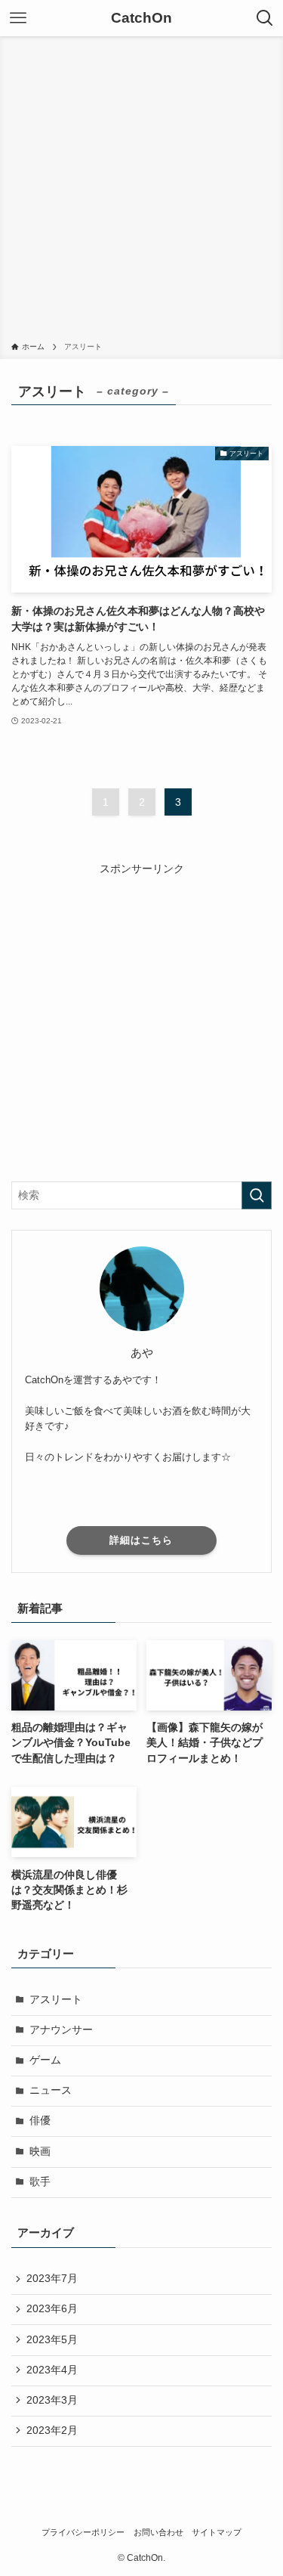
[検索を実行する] (257, 1195)
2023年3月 (52, 2400)
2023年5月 (52, 2340)
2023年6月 (52, 2309)
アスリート (56, 2000)
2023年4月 (52, 2370)
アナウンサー (61, 2030)
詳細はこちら (141, 1540)
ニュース (51, 2090)
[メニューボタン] (18, 18)
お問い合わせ (158, 2532)
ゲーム (45, 2060)
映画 (40, 2152)
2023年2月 (52, 2430)
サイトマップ (217, 2532)
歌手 (40, 2182)
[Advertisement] (141, 192)
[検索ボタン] (265, 18)
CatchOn (141, 19)
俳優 (40, 2121)
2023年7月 (52, 2279)
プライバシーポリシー (83, 2532)
